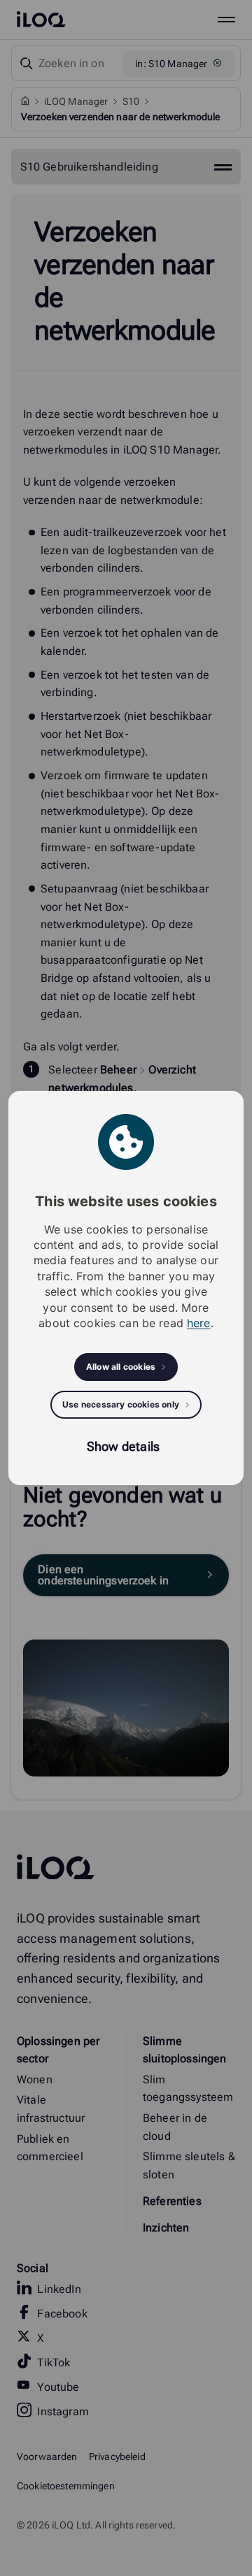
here (199, 1323)
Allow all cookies (121, 1367)
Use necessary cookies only (121, 1404)
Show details (123, 1446)
